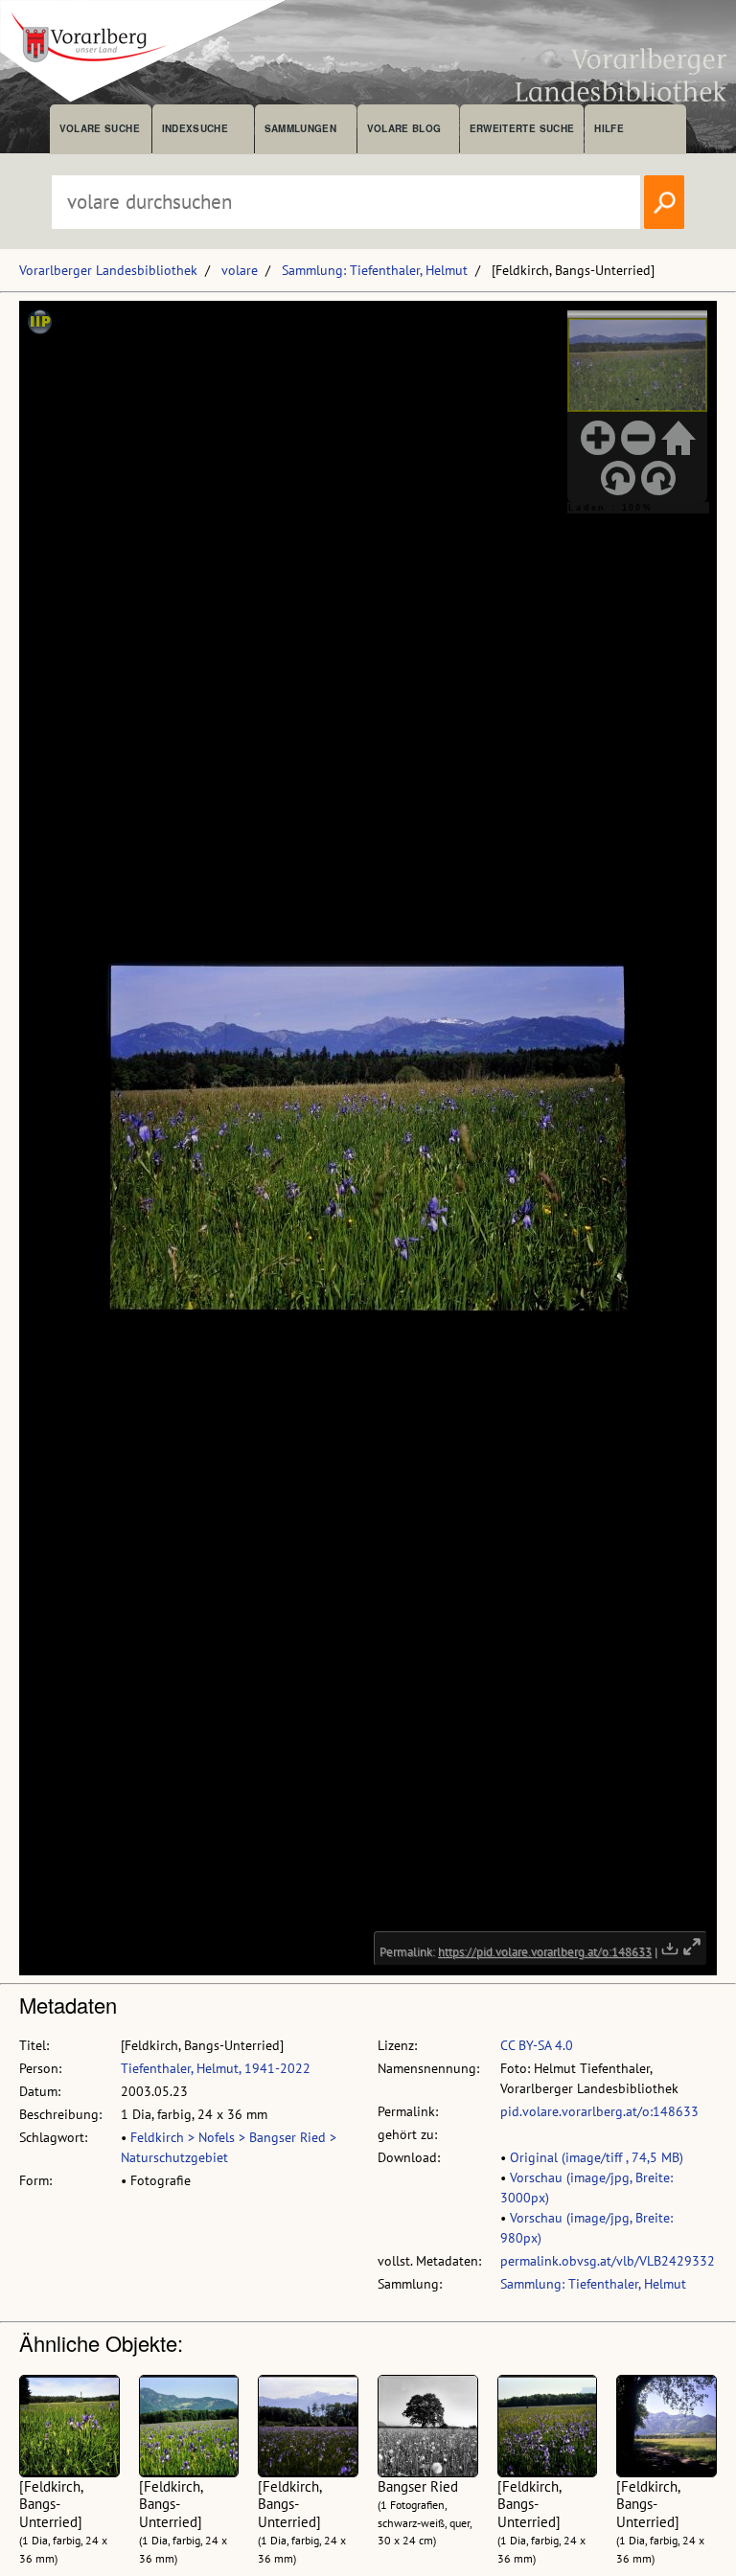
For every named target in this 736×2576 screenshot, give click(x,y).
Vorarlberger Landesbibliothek (108, 270)
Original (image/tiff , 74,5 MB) (597, 2157)
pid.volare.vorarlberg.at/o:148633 (599, 2111)
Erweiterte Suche (522, 128)
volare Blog (404, 128)
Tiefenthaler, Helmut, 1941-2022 (216, 2068)
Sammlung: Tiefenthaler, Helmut (375, 270)
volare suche (100, 128)
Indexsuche (195, 128)
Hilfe (609, 128)
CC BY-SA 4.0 (537, 2045)
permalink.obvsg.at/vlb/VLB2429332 (608, 2261)
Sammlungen (300, 128)
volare (240, 270)
